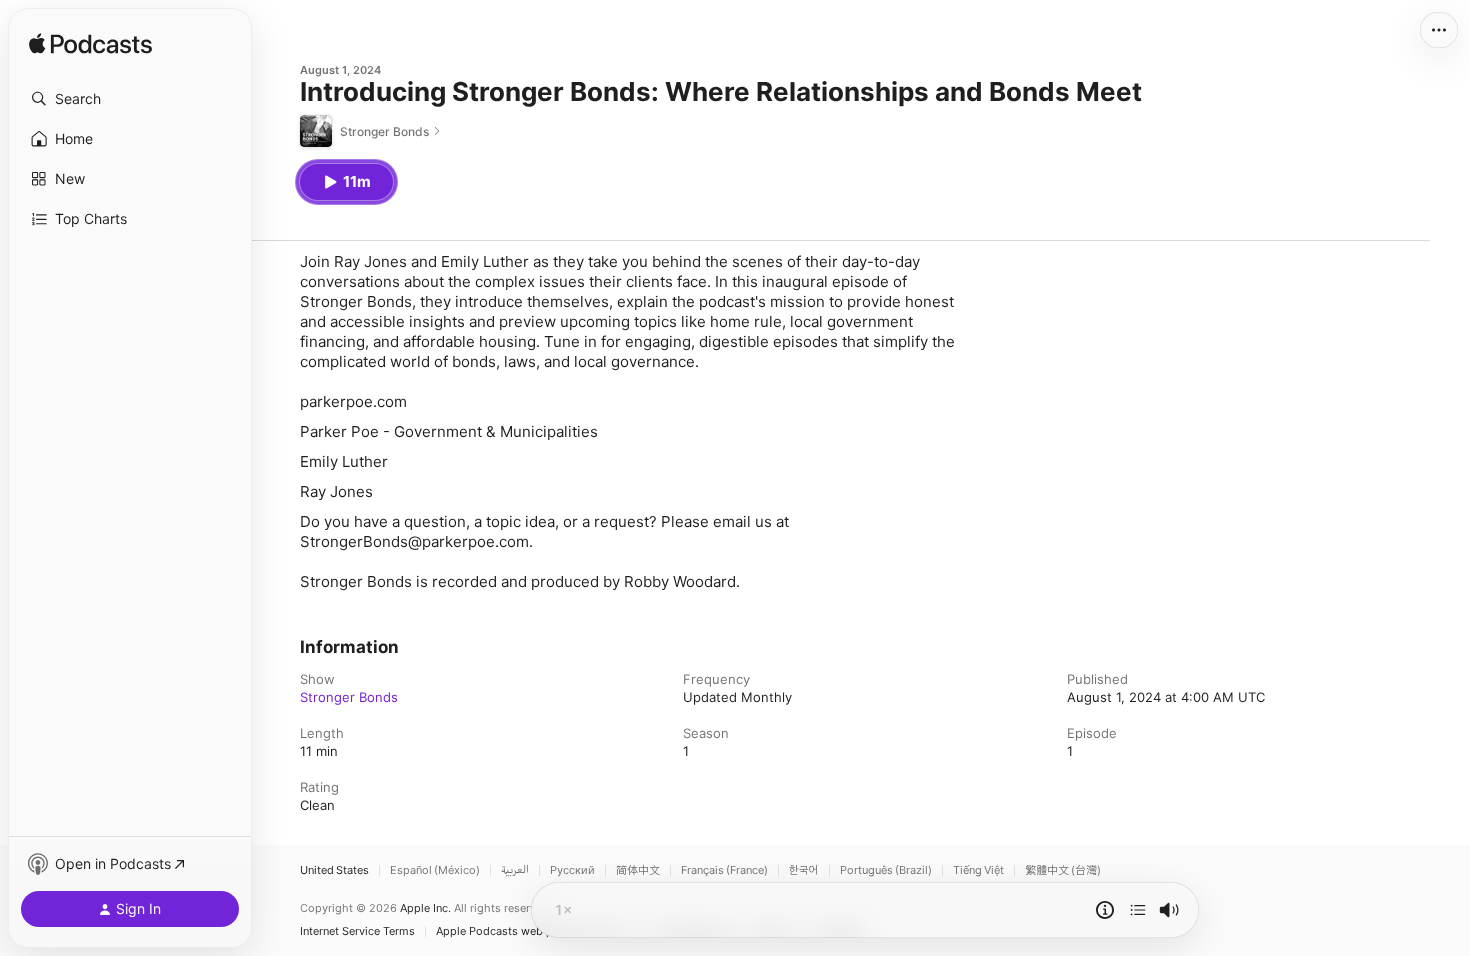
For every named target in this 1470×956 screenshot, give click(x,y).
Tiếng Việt (978, 870)
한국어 (804, 870)
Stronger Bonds (349, 697)
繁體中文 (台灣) (1063, 870)
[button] (130, 99)
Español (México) (435, 870)
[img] (90, 45)
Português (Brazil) (886, 870)
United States (334, 870)
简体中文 (638, 870)
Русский (572, 870)
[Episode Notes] (1105, 910)
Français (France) (724, 870)
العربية (515, 870)
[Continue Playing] (1138, 910)
